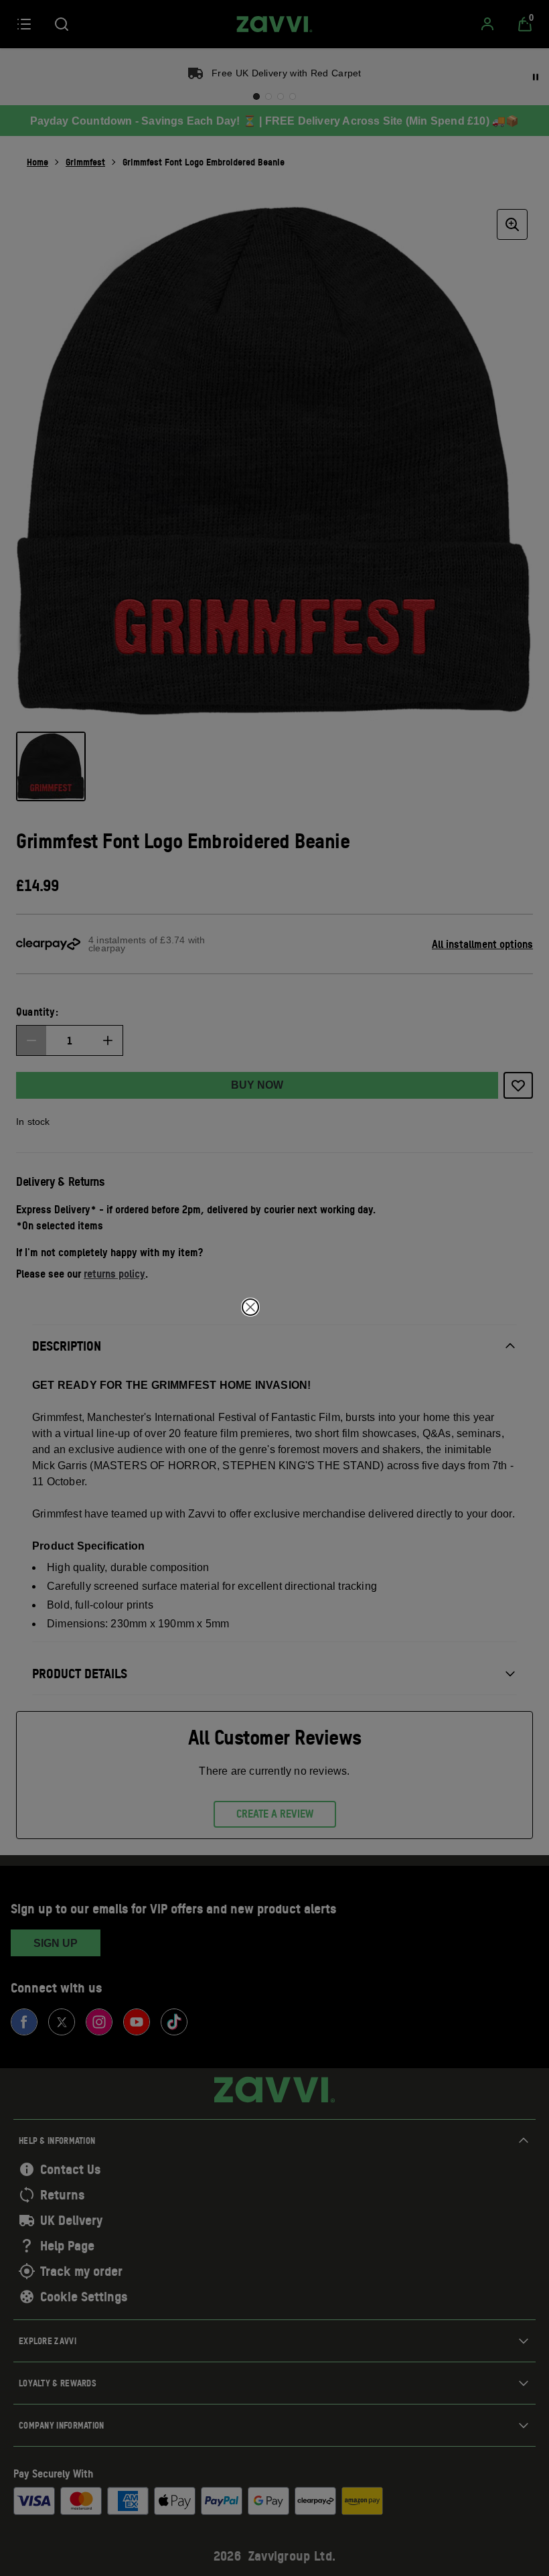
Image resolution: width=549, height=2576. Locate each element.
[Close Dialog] (250, 1307)
